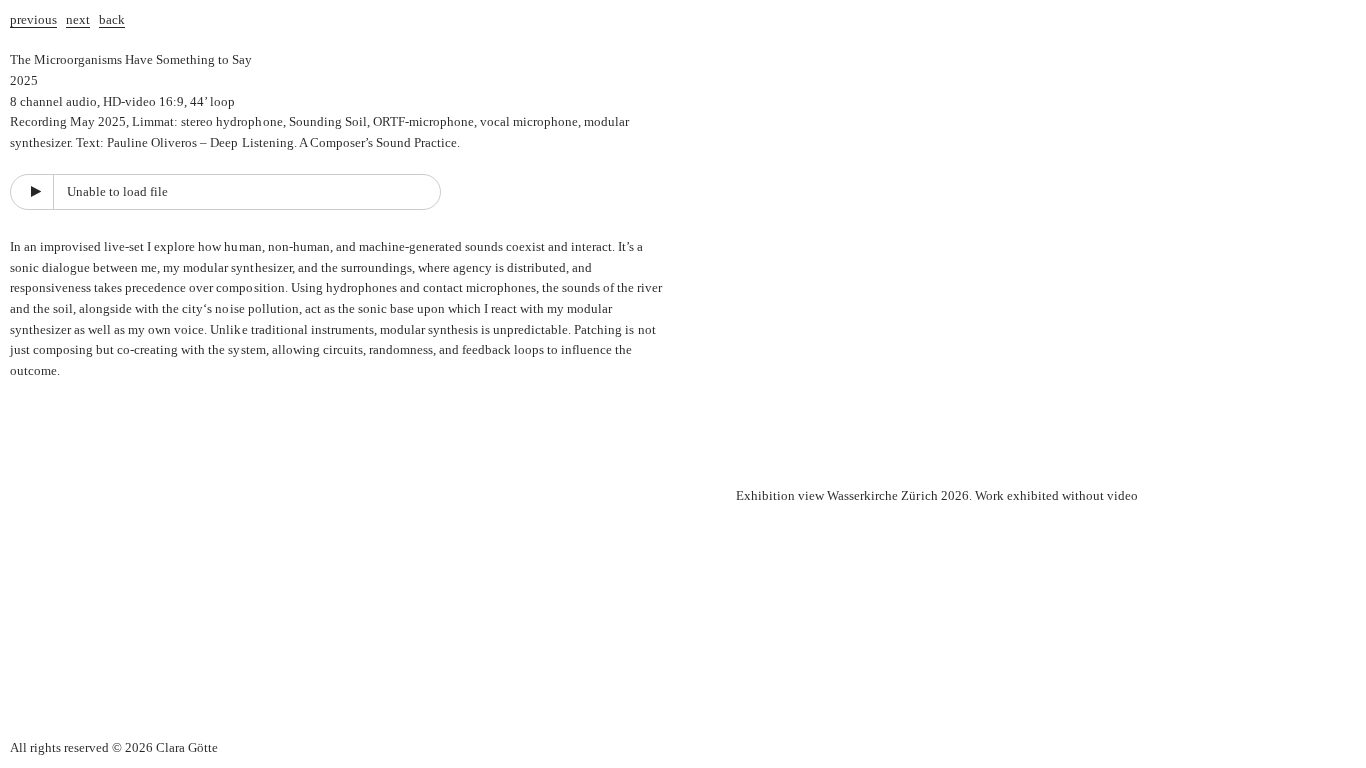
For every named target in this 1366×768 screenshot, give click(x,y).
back (112, 19)
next (78, 19)
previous (33, 19)
